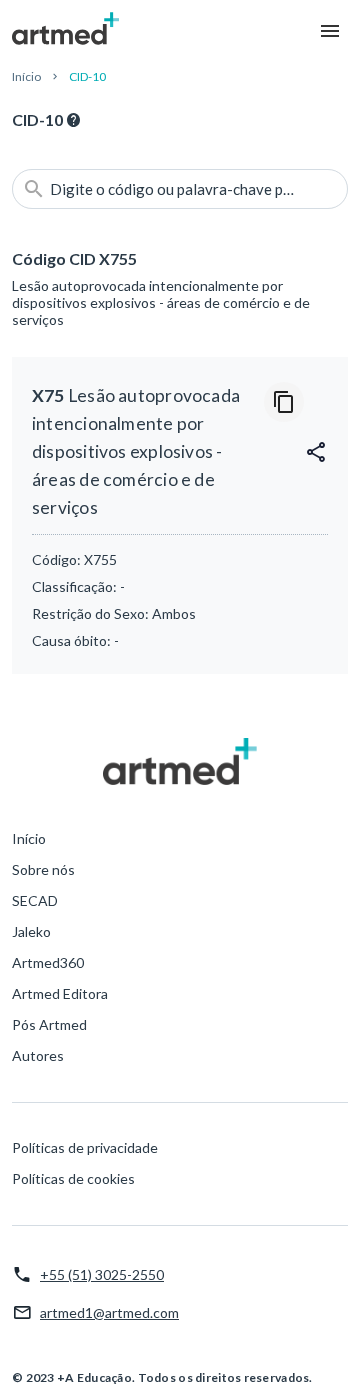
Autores (38, 1055)
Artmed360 (48, 962)
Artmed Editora (60, 993)
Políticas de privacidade (85, 1147)
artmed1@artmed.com (109, 1312)
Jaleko (31, 931)
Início (26, 76)
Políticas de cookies (73, 1178)
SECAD (35, 900)
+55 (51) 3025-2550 (102, 1274)
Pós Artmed (49, 1024)
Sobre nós (43, 869)
